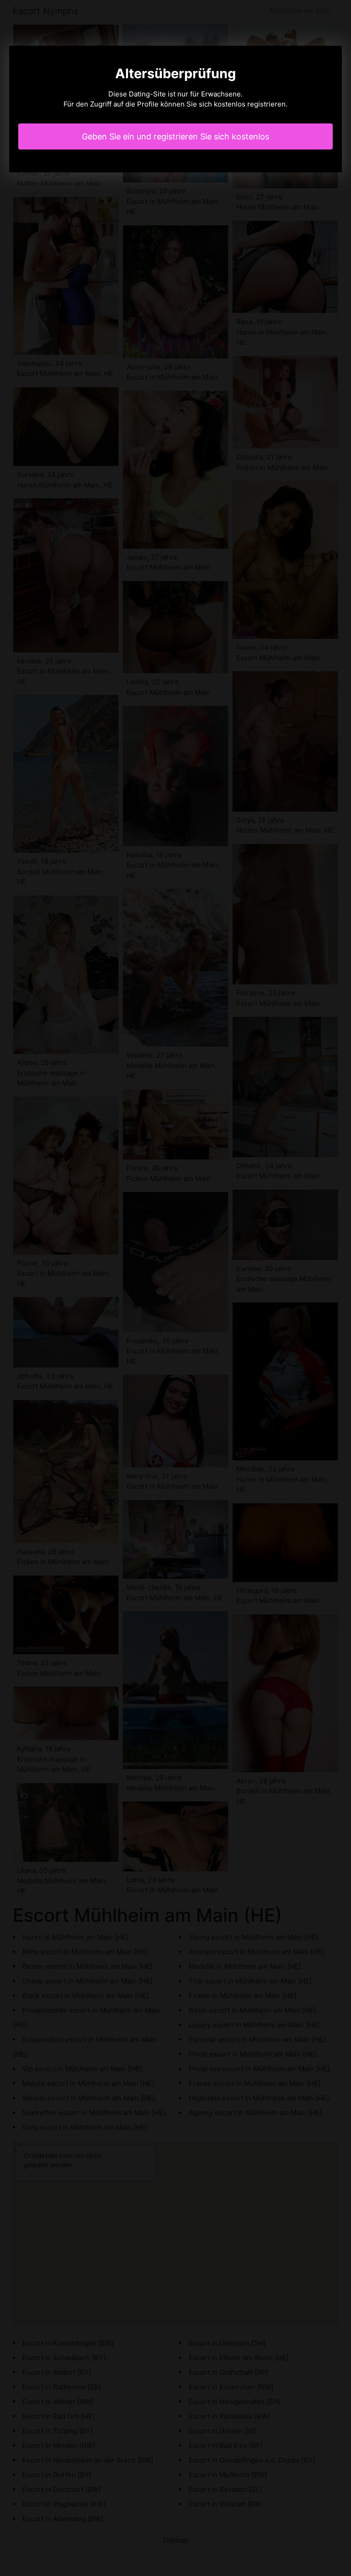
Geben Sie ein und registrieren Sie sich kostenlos (175, 136)
